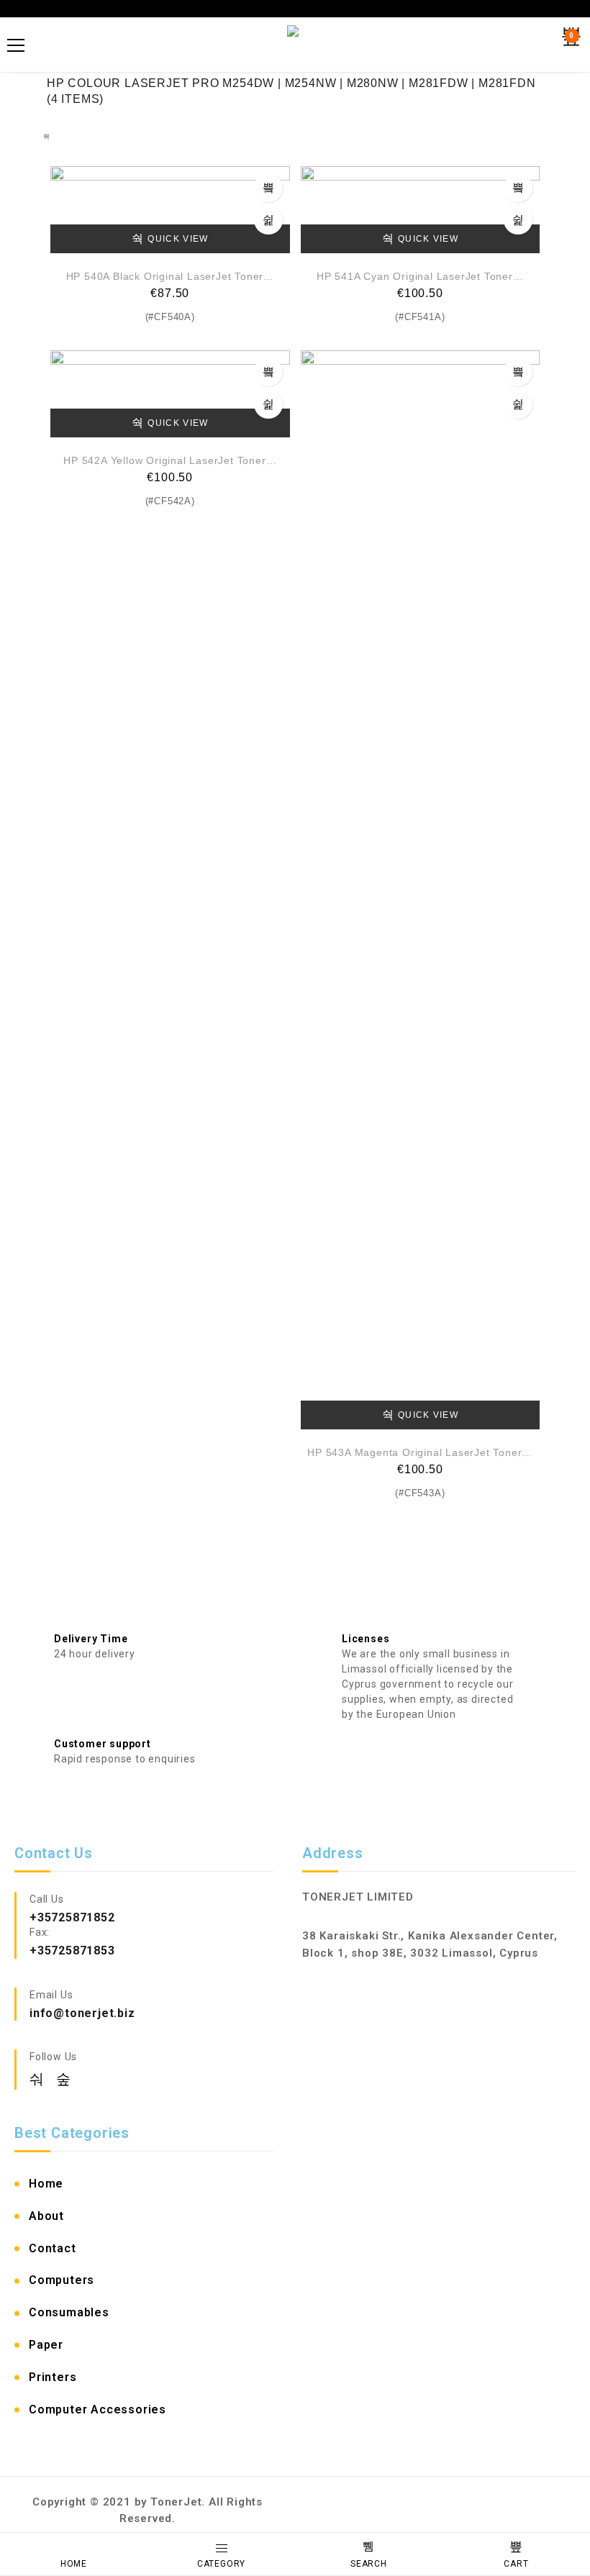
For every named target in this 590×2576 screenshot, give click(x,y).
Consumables (69, 2312)
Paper (46, 2345)
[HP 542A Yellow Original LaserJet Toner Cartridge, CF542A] (170, 394)
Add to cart (268, 188)
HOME (74, 2564)
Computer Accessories (97, 2409)
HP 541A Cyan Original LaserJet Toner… (420, 276)
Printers (53, 2377)
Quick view (178, 239)
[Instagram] (64, 2079)
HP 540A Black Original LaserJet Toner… (170, 276)
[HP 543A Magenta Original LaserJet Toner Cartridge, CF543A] (421, 890)
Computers (62, 2280)
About (46, 2216)
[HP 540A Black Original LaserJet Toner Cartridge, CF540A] (170, 210)
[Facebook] (39, 2079)
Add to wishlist (268, 220)
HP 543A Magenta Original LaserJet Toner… (420, 1452)
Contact (53, 2248)
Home (46, 2184)
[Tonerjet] (295, 45)
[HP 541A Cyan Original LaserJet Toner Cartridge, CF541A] (421, 210)
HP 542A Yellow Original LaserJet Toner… (170, 460)
